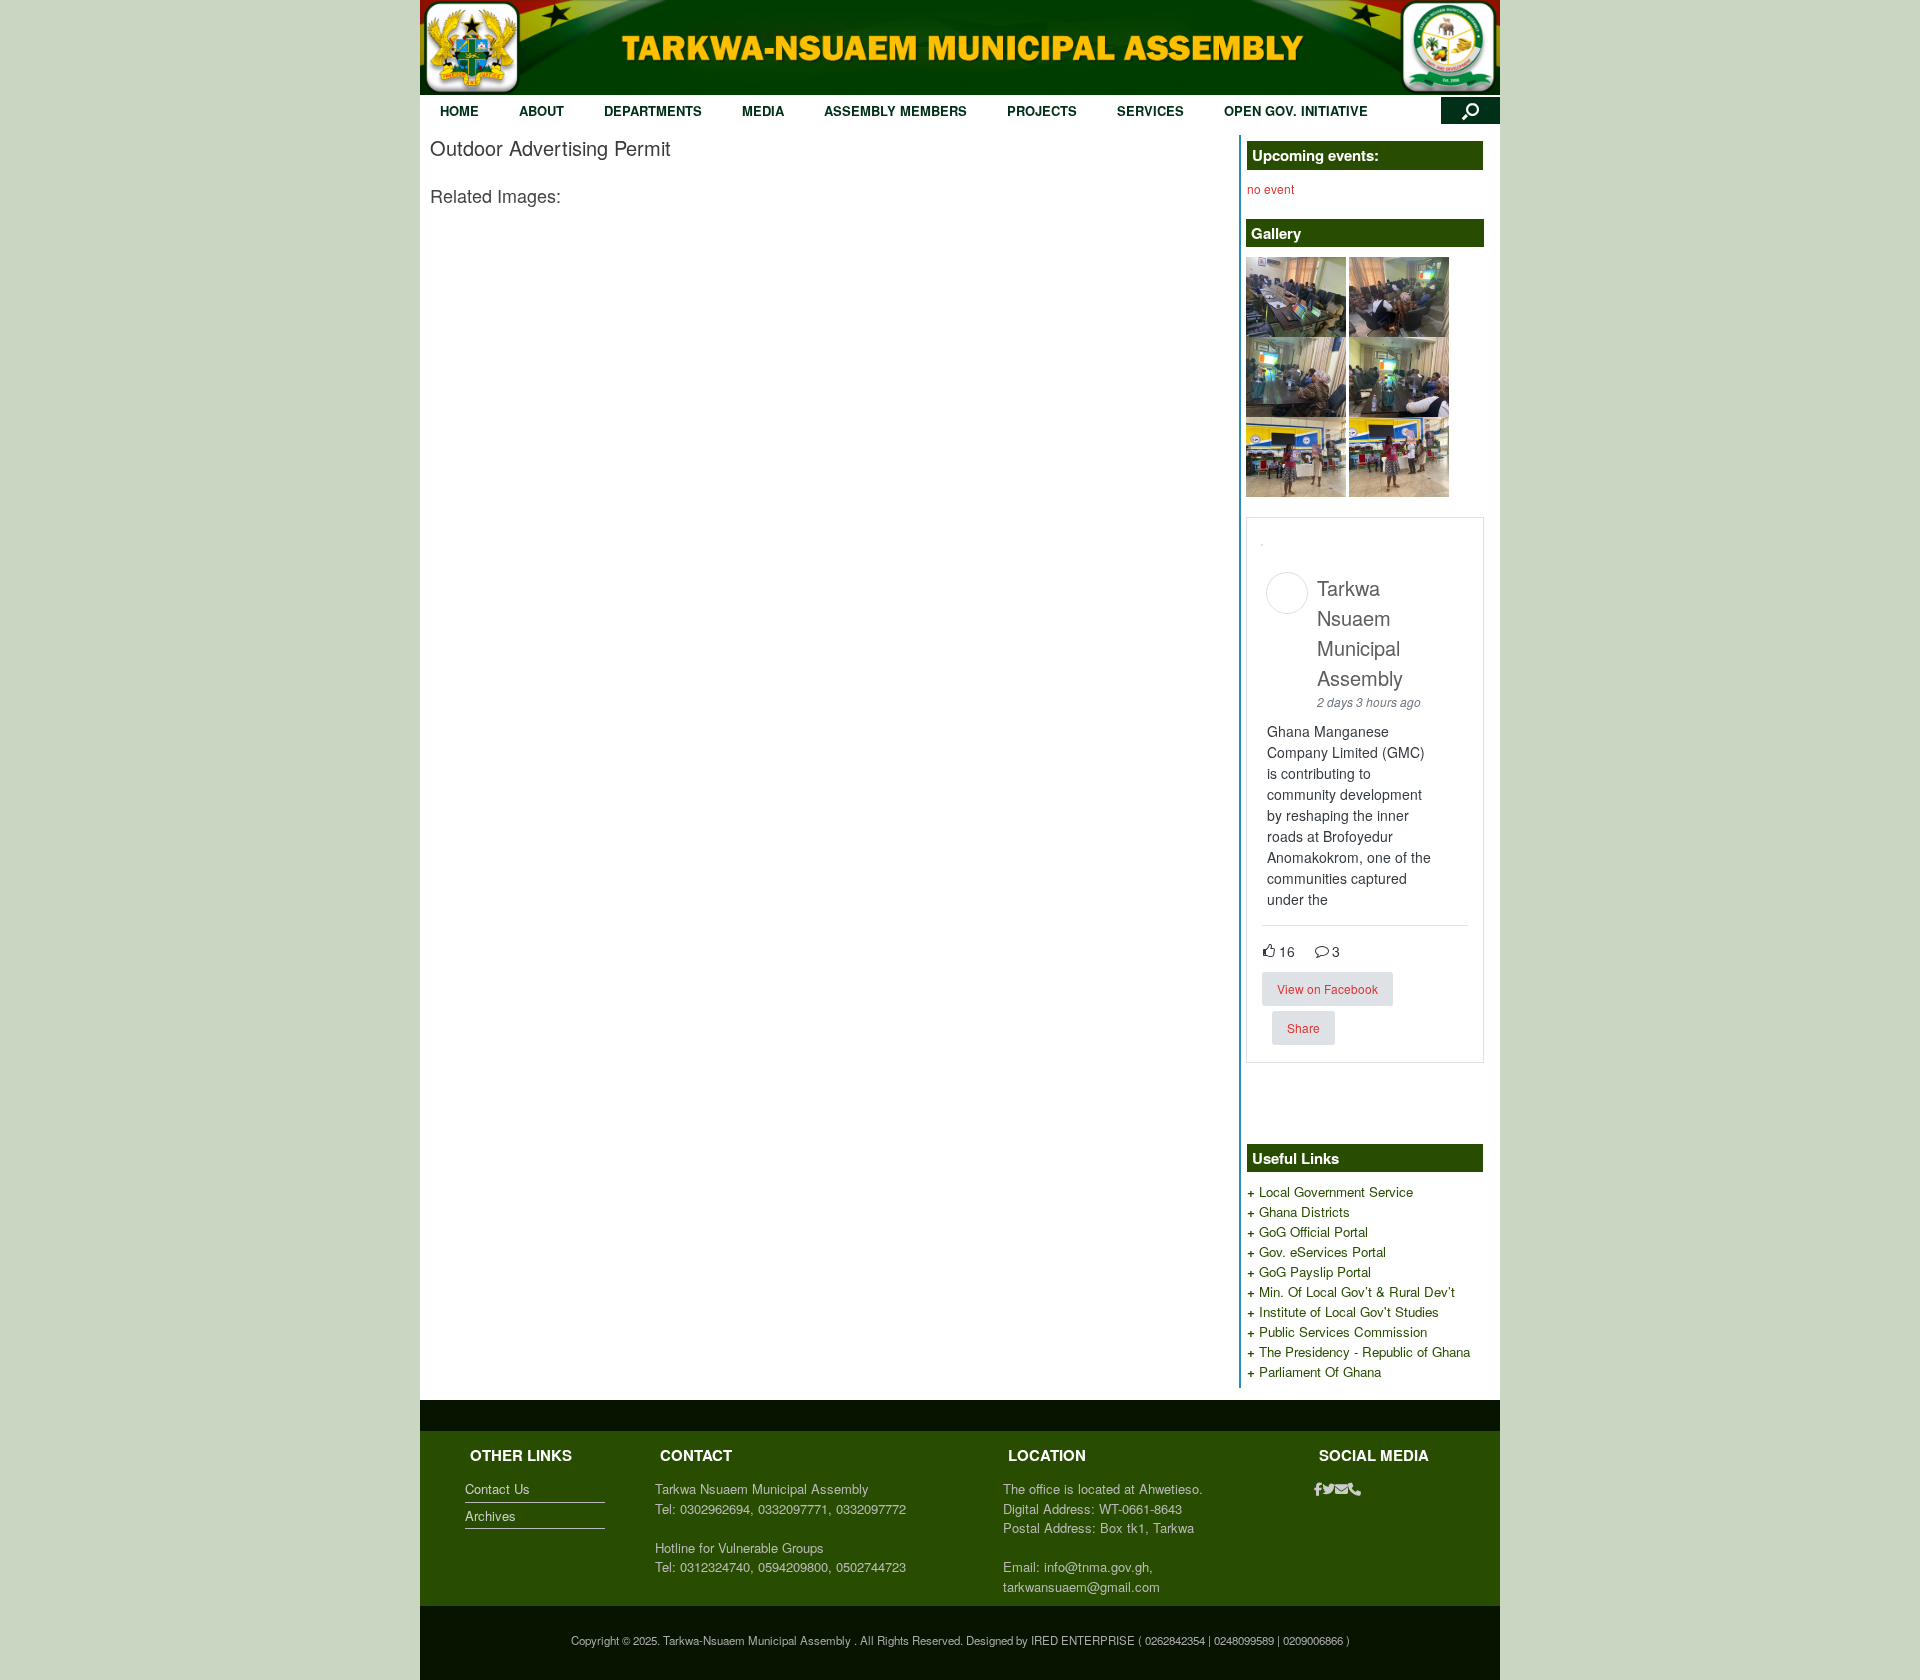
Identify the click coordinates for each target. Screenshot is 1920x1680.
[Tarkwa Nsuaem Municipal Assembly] (960, 47)
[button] (1470, 110)
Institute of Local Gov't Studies (1349, 1311)
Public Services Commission (1343, 1331)
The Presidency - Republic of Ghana (1364, 1351)
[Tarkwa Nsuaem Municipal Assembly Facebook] (1318, 1488)
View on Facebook (1327, 988)
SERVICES (1150, 110)
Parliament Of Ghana (1320, 1371)
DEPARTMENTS (653, 110)
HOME (459, 110)
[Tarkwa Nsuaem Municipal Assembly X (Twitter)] (1328, 1488)
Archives (490, 1515)
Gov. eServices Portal (1322, 1251)
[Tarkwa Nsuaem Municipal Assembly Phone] (1354, 1488)
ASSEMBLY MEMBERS (895, 110)
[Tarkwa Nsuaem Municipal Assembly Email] (1341, 1488)
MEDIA (763, 110)
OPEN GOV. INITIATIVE (1296, 110)
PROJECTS (1042, 110)
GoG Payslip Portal (1315, 1271)
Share (1303, 1027)
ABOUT (541, 110)
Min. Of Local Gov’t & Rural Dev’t (1357, 1291)
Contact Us (497, 1488)
